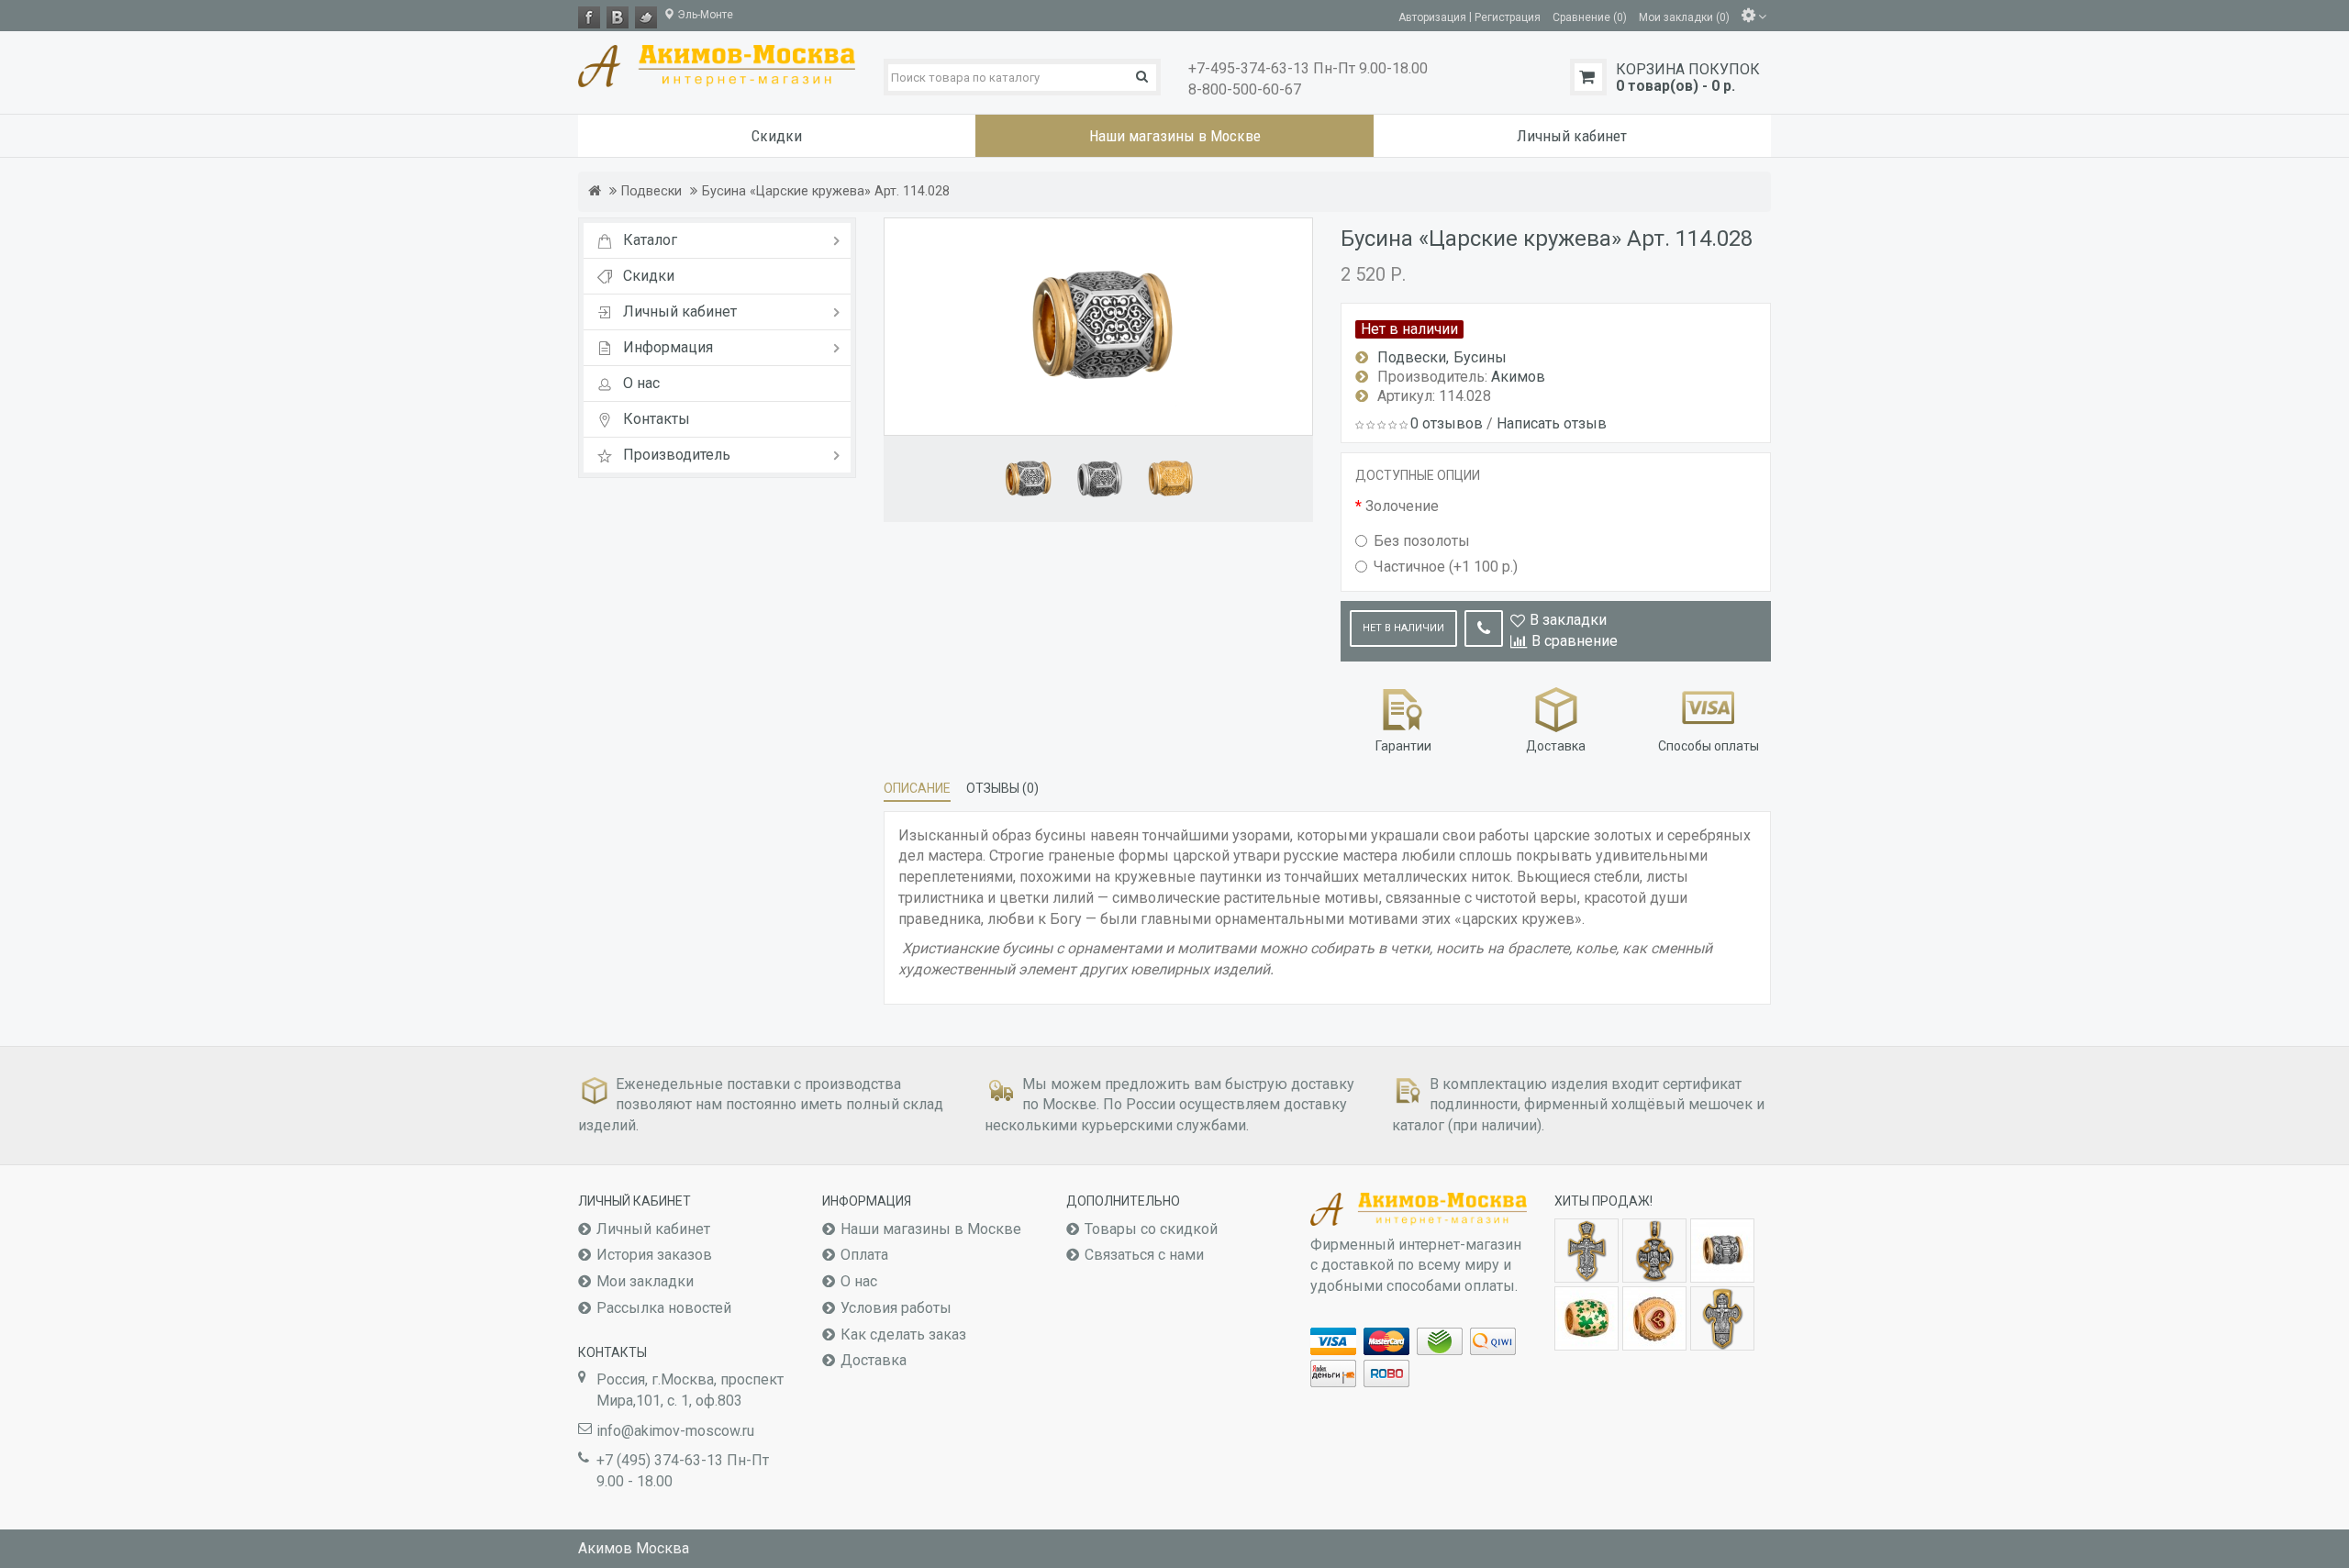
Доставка (874, 1360)
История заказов (654, 1255)
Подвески (651, 191)
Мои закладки (645, 1281)
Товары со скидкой (1151, 1229)
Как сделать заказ (903, 1334)
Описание (917, 788)
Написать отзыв (1552, 423)
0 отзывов (1447, 423)
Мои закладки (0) (1684, 17)
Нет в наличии (1403, 628)
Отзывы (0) (1002, 788)
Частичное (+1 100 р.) (1446, 567)
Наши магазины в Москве (931, 1229)
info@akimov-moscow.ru (675, 1431)
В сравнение (1575, 641)
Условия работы (896, 1308)
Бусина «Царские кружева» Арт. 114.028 (826, 191)
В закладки (1568, 620)
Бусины (1480, 357)
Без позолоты (1422, 541)
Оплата (864, 1255)
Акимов (1518, 377)
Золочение (1402, 506)
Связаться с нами (1144, 1255)
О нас (859, 1281)
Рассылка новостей (664, 1308)
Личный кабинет (653, 1229)
